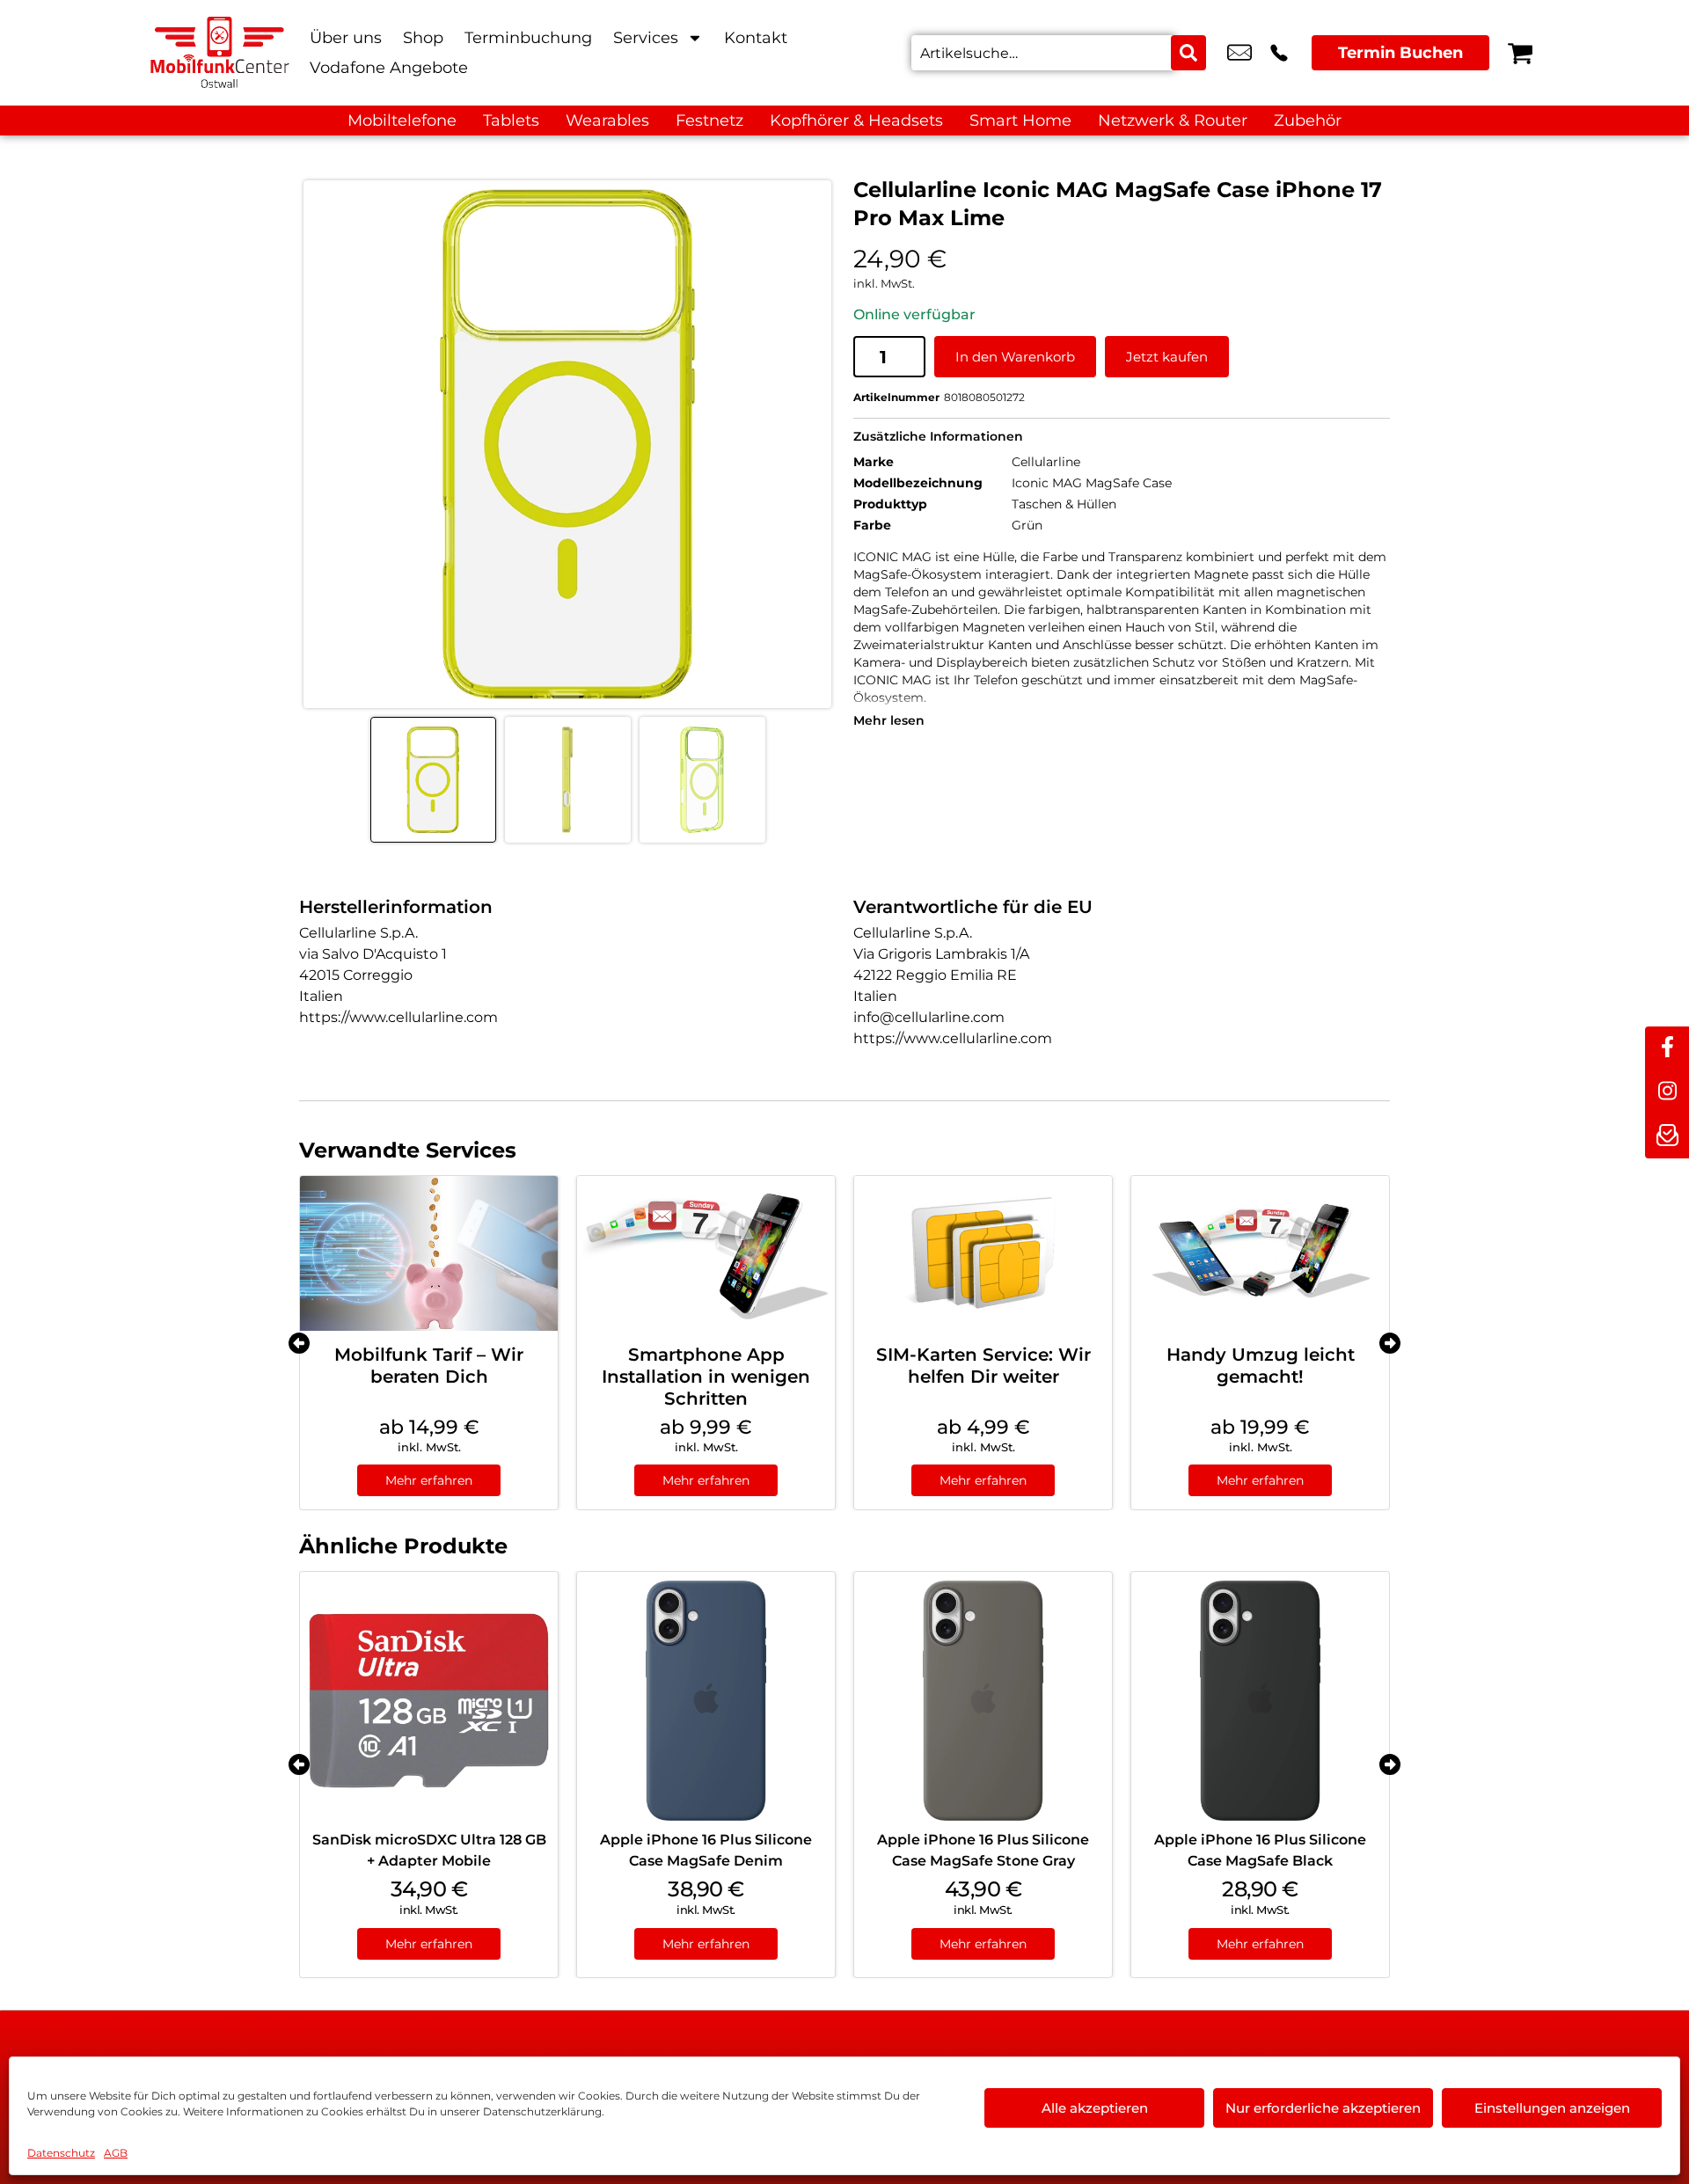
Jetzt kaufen (1167, 357)
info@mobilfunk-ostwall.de (1239, 53)
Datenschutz (61, 2153)
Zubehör (1308, 121)
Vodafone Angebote (389, 68)
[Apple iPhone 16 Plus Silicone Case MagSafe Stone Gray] (983, 1701)
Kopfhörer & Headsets (856, 121)
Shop (423, 38)
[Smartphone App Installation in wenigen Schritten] (706, 1253)
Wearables (607, 121)
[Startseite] (220, 53)
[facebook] (1667, 1048)
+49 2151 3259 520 (1279, 53)
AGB (116, 2153)
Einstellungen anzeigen (1552, 2108)
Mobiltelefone (402, 121)
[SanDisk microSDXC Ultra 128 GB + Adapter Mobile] (429, 1701)
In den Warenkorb (1015, 357)
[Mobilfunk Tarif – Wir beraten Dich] (429, 1253)
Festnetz (709, 121)
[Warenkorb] (1520, 53)
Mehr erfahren (429, 1480)
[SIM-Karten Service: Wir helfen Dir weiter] (983, 1253)
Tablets (511, 121)
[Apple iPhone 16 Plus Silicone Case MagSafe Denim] (706, 1701)
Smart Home (1020, 121)
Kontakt (756, 38)
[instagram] (1667, 1092)
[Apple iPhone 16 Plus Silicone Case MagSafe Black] (1260, 1701)
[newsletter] (1667, 1136)
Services (646, 38)
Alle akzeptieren (1095, 2108)
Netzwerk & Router (1173, 121)
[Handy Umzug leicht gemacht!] (1260, 1253)
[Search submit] (1188, 53)
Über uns (346, 38)
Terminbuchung (528, 38)
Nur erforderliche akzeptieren (1323, 2108)
